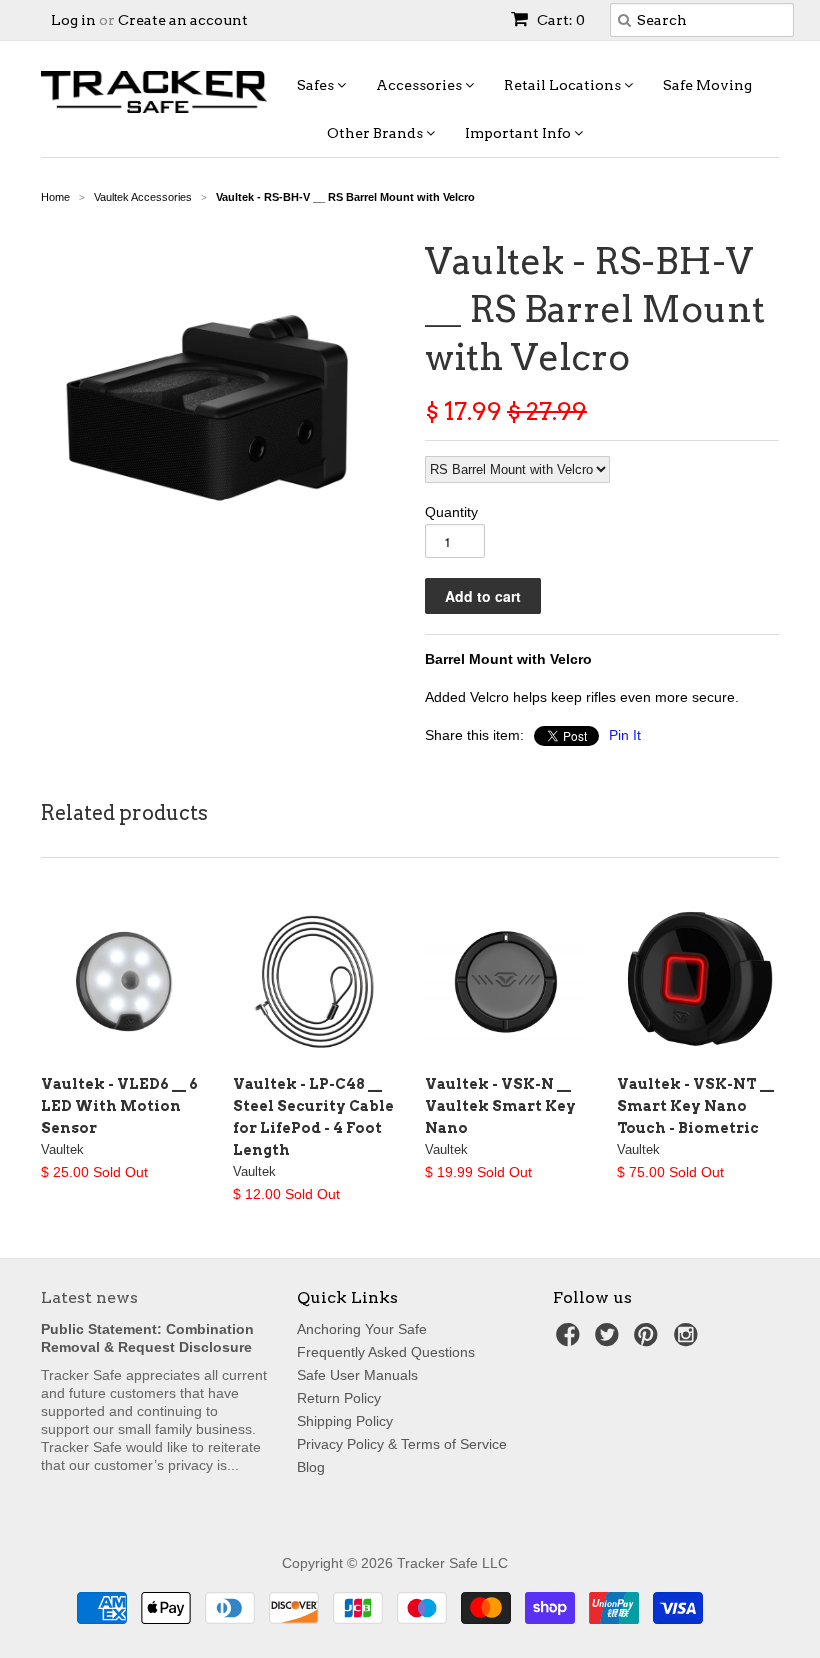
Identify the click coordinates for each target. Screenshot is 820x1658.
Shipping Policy (345, 1421)
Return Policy (339, 1398)
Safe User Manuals (357, 1375)
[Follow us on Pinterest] (649, 1340)
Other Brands (376, 133)
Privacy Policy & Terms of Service (402, 1444)
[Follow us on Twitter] (610, 1340)
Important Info (519, 133)
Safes (317, 85)
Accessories (420, 85)
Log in (73, 20)
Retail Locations (564, 85)
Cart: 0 (559, 20)
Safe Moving (707, 85)
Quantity (451, 512)
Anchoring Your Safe (362, 1329)
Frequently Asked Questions (386, 1352)
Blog (311, 1467)
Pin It (625, 735)
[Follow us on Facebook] (571, 1340)
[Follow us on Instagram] (689, 1340)
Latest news (89, 1297)
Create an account (183, 20)
